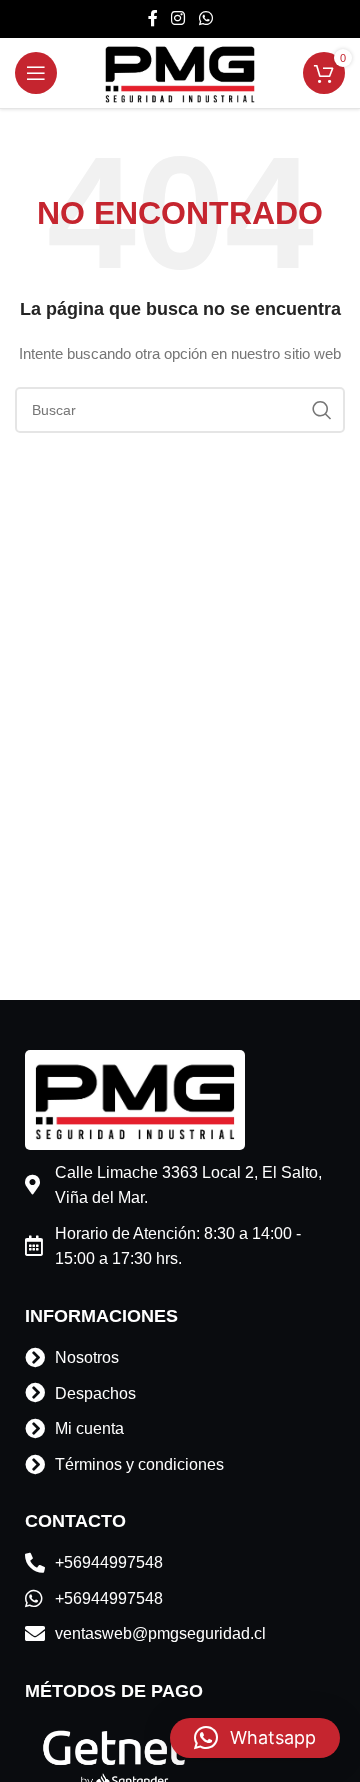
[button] (255, 1738)
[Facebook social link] (153, 18)
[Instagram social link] (178, 18)
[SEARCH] (322, 410)
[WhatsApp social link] (205, 18)
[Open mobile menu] (36, 73)
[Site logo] (180, 72)
